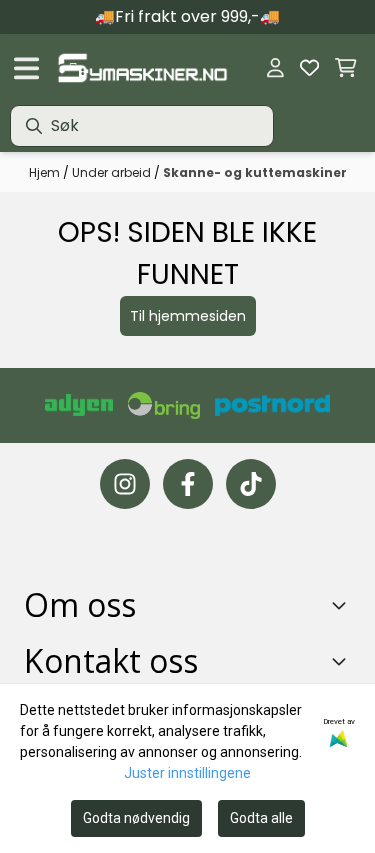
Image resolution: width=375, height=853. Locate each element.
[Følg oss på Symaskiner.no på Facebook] (188, 484)
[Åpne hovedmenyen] (26, 68)
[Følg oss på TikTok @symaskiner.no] (251, 484)
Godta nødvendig (136, 818)
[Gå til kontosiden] (275, 67)
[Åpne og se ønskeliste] (309, 67)
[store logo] (142, 68)
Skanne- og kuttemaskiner (255, 172)
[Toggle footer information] (343, 605)
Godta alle (261, 818)
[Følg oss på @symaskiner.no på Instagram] (125, 484)
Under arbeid (113, 172)
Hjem (46, 172)
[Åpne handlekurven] (346, 67)
